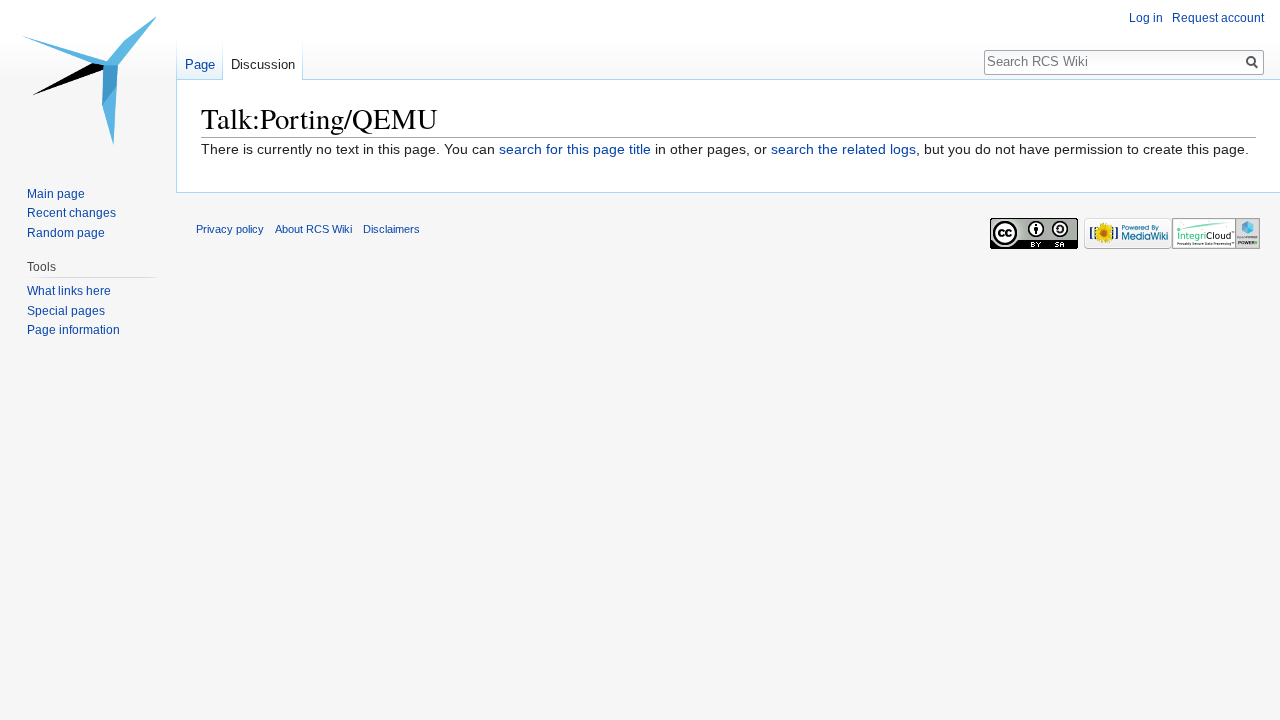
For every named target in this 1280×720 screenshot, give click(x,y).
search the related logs (843, 149)
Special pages (66, 311)
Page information (73, 330)
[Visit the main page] (88, 80)
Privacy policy (230, 229)
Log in (1146, 18)
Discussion (263, 64)
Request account (1218, 18)
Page (200, 64)
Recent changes (71, 213)
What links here (69, 291)
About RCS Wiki (313, 229)
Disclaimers (391, 229)
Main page (56, 194)
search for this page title (575, 149)
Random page (66, 233)
